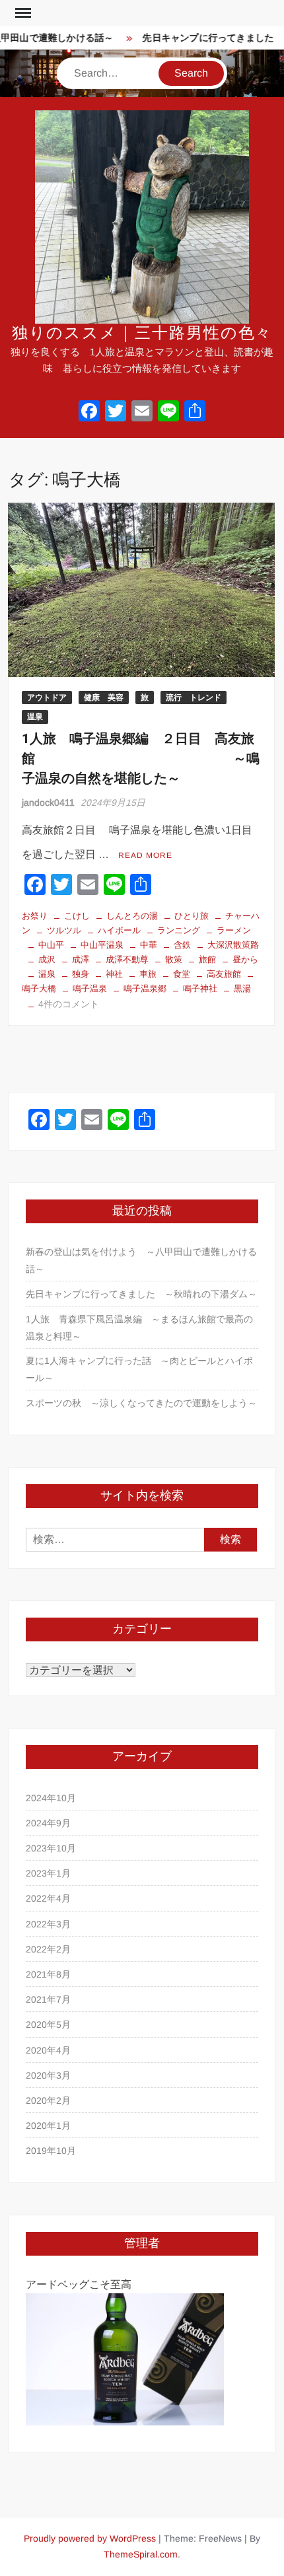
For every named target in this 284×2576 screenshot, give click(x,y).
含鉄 (182, 945)
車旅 (148, 974)
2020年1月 (48, 2126)
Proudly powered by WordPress (90, 2538)
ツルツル (64, 930)
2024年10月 (51, 1798)
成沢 (47, 959)
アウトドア (47, 698)
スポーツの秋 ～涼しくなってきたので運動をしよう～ (141, 1403)
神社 (114, 974)
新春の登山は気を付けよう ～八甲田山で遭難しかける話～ (141, 1260)
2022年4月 (48, 1898)
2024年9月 (48, 1823)
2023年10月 (51, 1848)
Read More (145, 855)
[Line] (168, 412)
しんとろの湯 (132, 916)
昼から (245, 959)
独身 (81, 974)
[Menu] (22, 13)
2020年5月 (48, 2024)
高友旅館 (224, 974)
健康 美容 (104, 698)
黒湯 (242, 988)
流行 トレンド (194, 698)
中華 (149, 945)
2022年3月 (48, 1924)
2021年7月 (48, 1999)
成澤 (81, 959)
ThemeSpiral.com (141, 2554)
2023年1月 (48, 1873)
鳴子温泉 (90, 988)
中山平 (51, 945)
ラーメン (234, 930)
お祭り (35, 916)
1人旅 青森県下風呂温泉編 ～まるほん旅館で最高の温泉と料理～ (139, 1328)
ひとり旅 (192, 916)
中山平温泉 (102, 945)
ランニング (179, 930)
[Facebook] (89, 412)
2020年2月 (48, 2100)
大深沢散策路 (233, 945)
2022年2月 (48, 1949)
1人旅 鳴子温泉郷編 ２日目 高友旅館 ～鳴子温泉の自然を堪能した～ (141, 759)
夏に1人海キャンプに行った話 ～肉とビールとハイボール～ (139, 1369)
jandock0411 (48, 803)
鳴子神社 (200, 988)
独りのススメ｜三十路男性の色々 (142, 333)
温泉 (35, 717)
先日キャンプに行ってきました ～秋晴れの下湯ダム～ (141, 1294)
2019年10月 (51, 2151)
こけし (77, 916)
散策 (174, 959)
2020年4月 (48, 2050)
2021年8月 (48, 1974)
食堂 (182, 974)
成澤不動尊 (127, 959)
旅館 (207, 959)
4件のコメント (69, 1004)
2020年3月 (48, 2075)
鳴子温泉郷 (145, 988)
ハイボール (119, 930)
